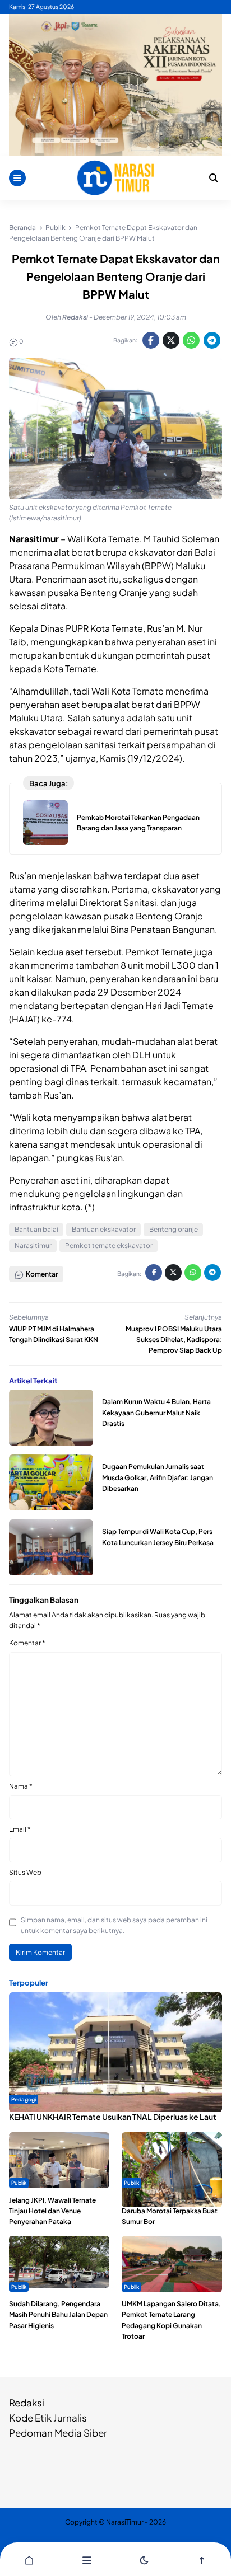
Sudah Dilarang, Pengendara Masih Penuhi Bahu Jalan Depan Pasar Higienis (58, 2314)
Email (20, 1829)
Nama (21, 1786)
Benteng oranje (174, 1229)
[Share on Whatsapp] (191, 340)
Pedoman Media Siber (58, 2433)
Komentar (27, 1643)
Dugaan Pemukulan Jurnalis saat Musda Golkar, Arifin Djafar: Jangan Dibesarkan (158, 1477)
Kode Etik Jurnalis (48, 2418)
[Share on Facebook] (151, 340)
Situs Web (25, 1872)
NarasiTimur (125, 2522)
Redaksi (27, 2403)
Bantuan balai (36, 1229)
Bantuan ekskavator (104, 1229)
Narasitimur (33, 1245)
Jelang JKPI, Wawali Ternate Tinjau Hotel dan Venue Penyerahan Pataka (52, 2211)
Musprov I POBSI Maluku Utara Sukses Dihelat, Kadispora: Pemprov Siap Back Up (174, 1339)
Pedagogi (24, 2099)
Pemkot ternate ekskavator (109, 1245)
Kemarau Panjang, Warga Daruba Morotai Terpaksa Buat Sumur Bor (170, 2211)
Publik (19, 2183)
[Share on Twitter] (171, 340)
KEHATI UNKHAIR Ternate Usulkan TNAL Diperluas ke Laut (113, 2117)
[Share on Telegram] (212, 340)
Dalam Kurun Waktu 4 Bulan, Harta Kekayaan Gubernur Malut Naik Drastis (156, 1412)
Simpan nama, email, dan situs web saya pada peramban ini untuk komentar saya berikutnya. (114, 1925)
